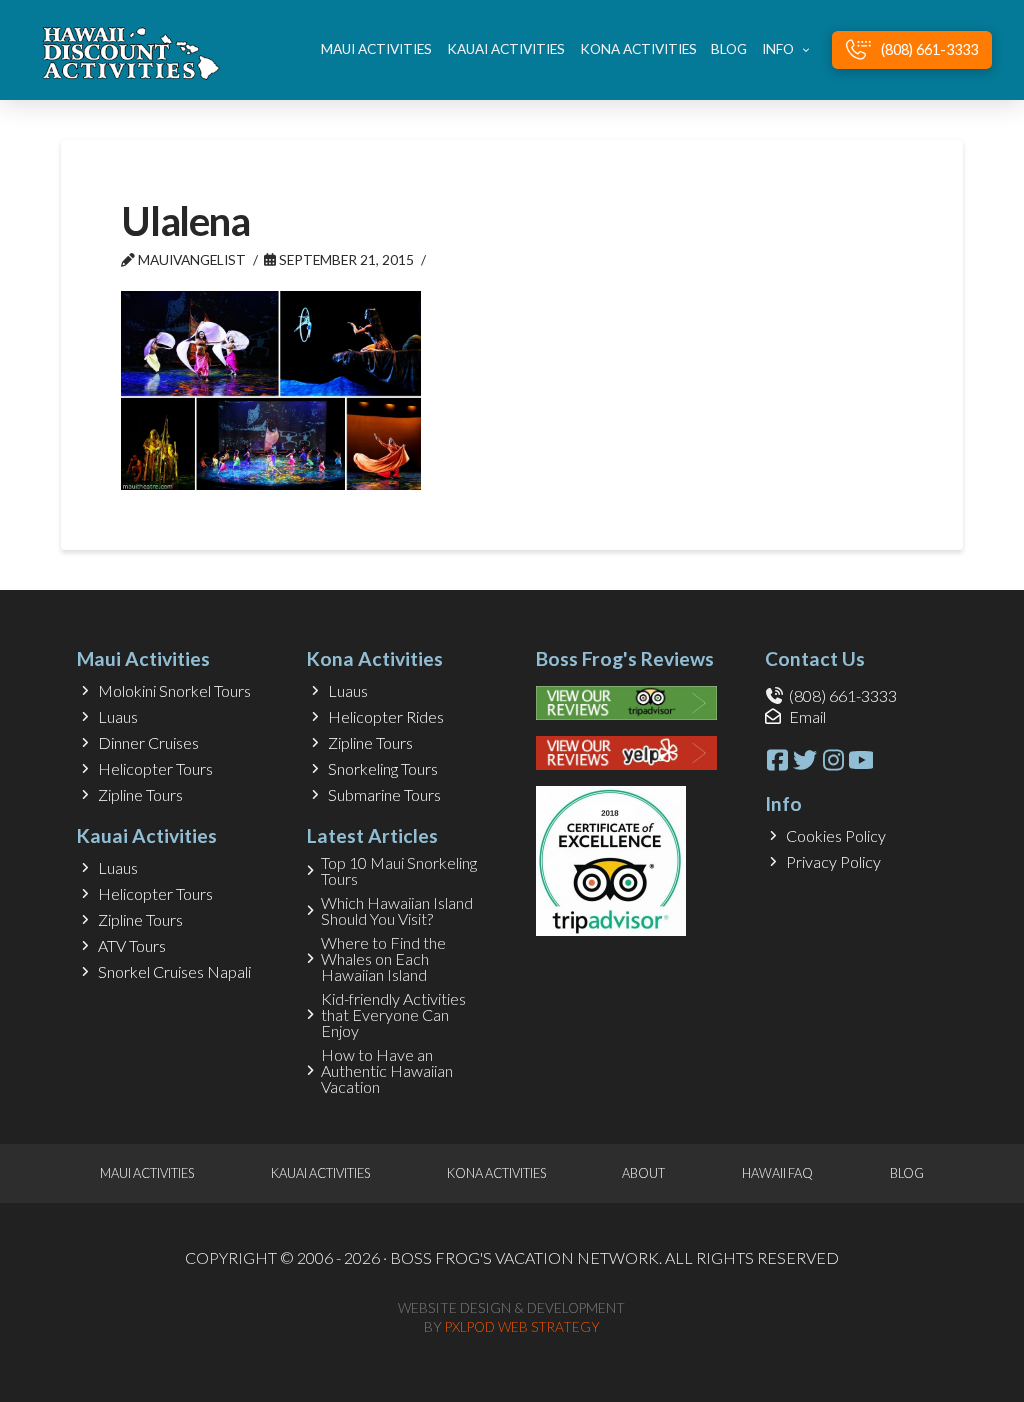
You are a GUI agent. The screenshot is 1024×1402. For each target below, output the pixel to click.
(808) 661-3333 (843, 695)
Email (807, 716)
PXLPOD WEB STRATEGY (522, 1327)
